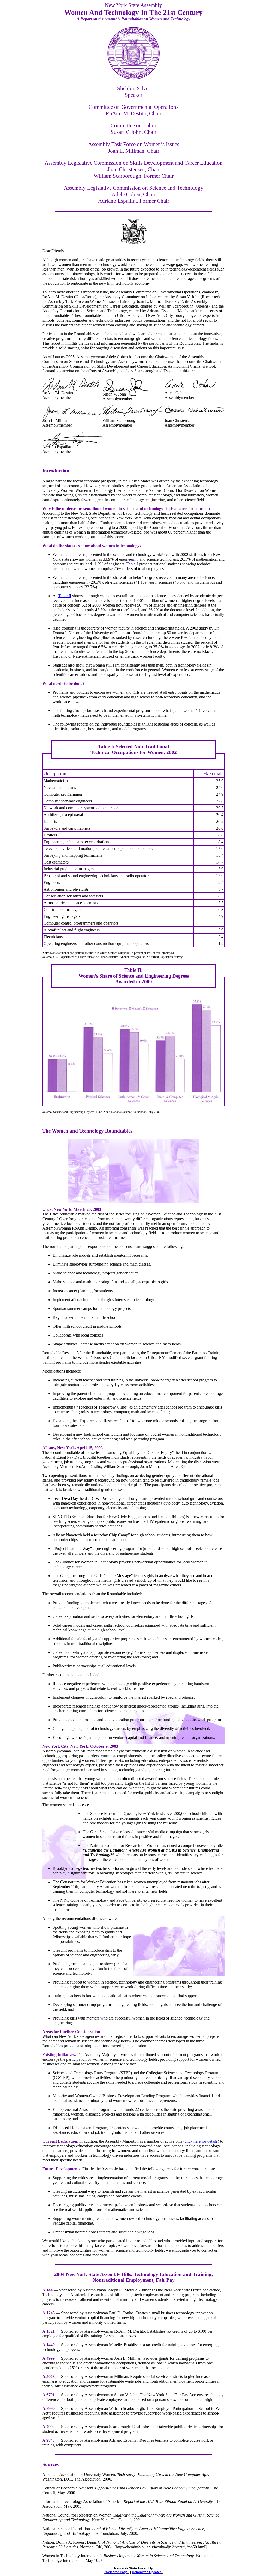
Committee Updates (147, 2572)
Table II (65, 596)
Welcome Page (116, 2572)
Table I (132, 564)
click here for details (201, 2141)
